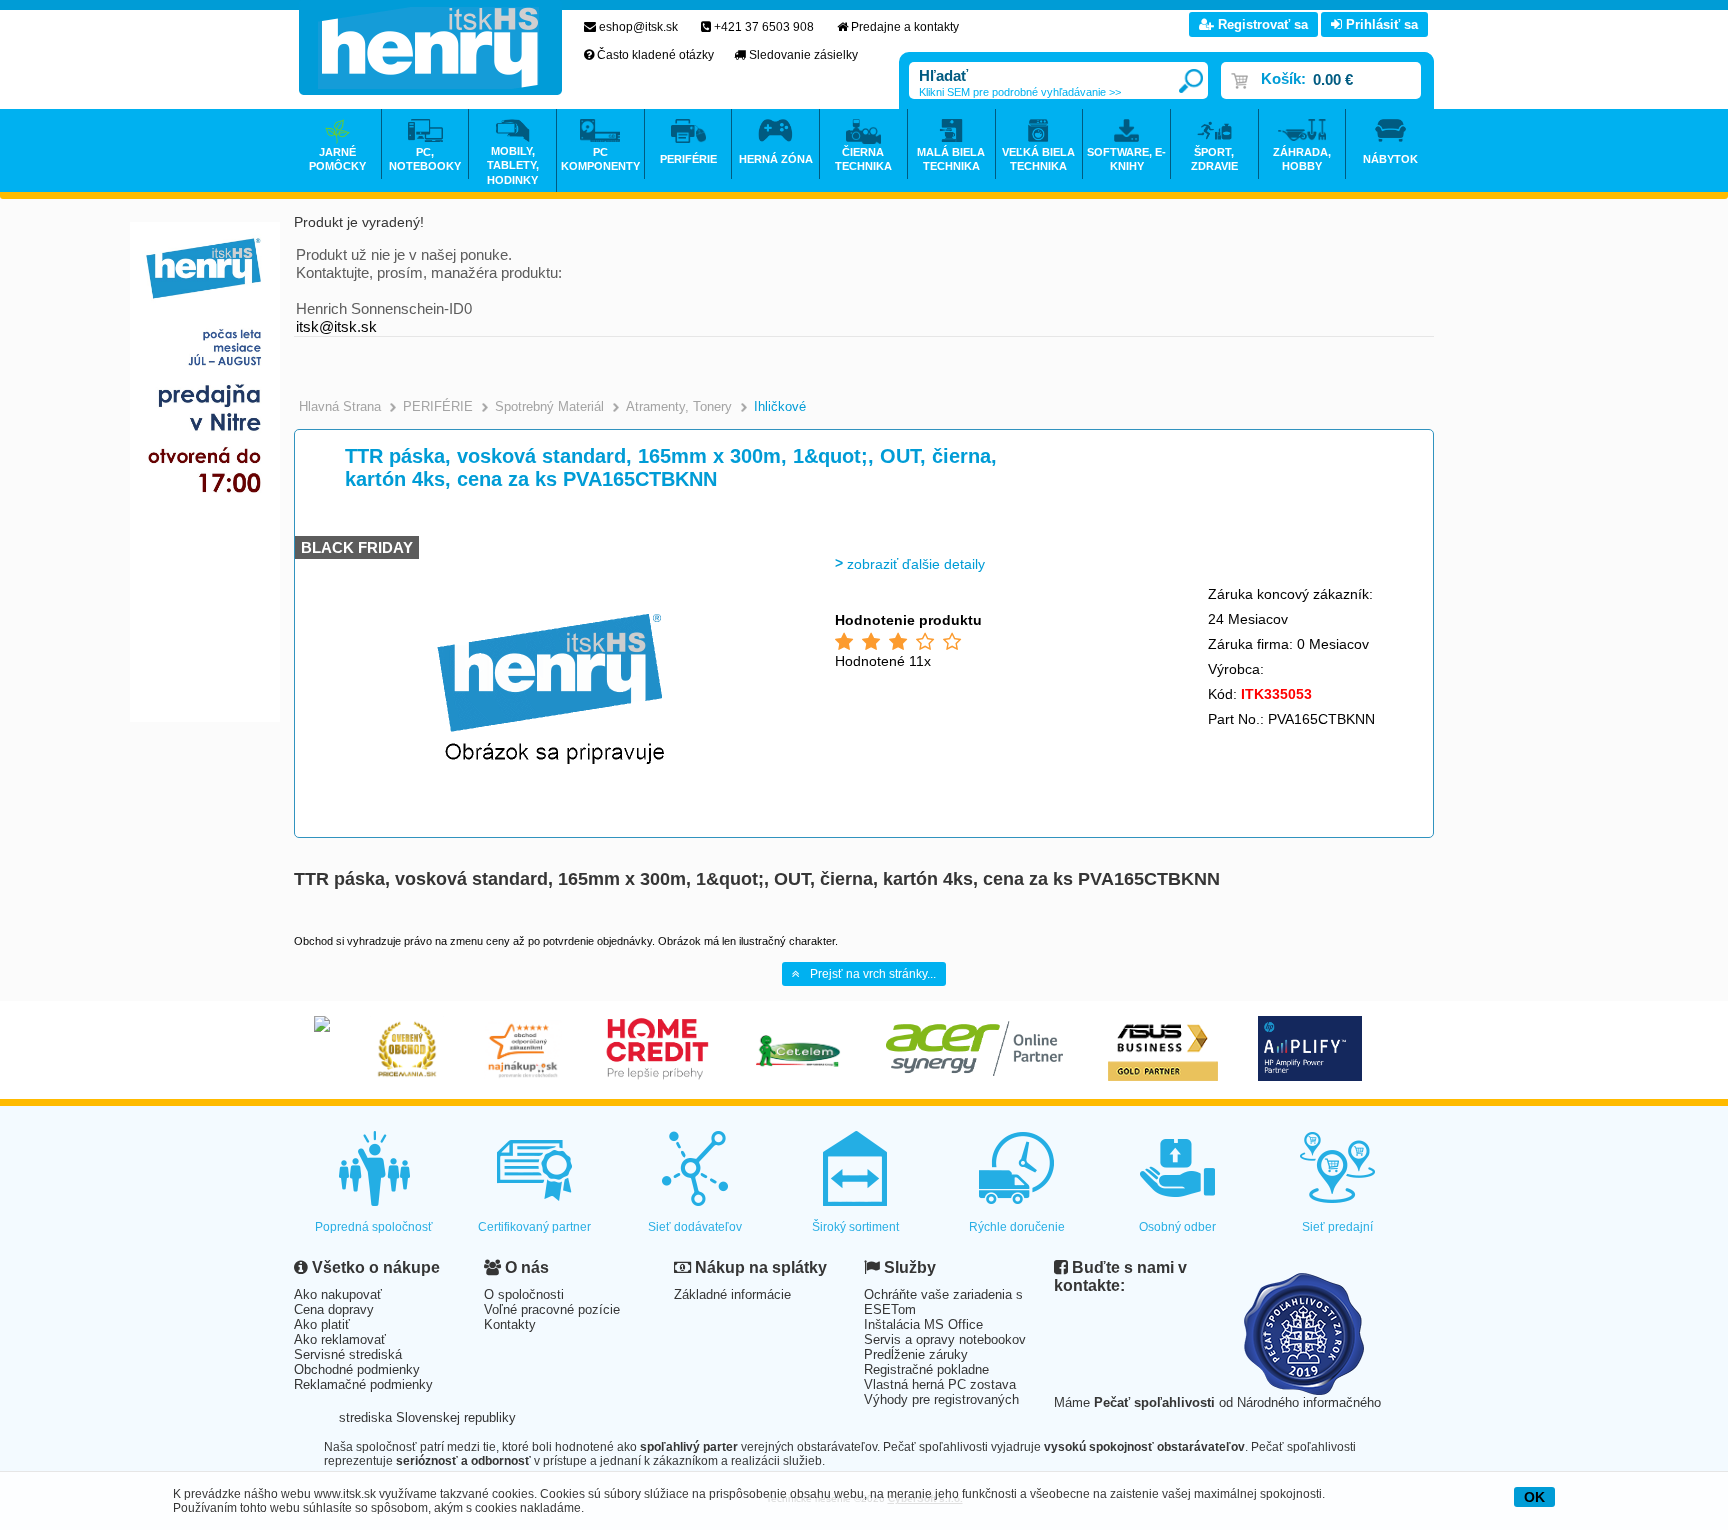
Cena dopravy (334, 1309)
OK (1534, 1497)
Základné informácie (732, 1294)
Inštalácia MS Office (923, 1324)
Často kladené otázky (655, 55)
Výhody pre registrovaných (941, 1399)
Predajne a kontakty (905, 27)
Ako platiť (322, 1324)
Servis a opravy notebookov (945, 1339)
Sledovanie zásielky (803, 55)
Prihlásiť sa (1380, 24)
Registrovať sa (1261, 24)
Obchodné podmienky (357, 1369)
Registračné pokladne (926, 1369)
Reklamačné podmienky (363, 1384)
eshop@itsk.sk (638, 27)
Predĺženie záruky (916, 1354)
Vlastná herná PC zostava (940, 1384)
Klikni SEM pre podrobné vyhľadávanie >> (1020, 92)
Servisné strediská (348, 1354)
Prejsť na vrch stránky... (873, 974)
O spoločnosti (524, 1294)
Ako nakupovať (338, 1294)
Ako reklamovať (340, 1339)
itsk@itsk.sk (336, 326)
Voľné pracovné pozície (552, 1309)
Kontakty (510, 1324)
